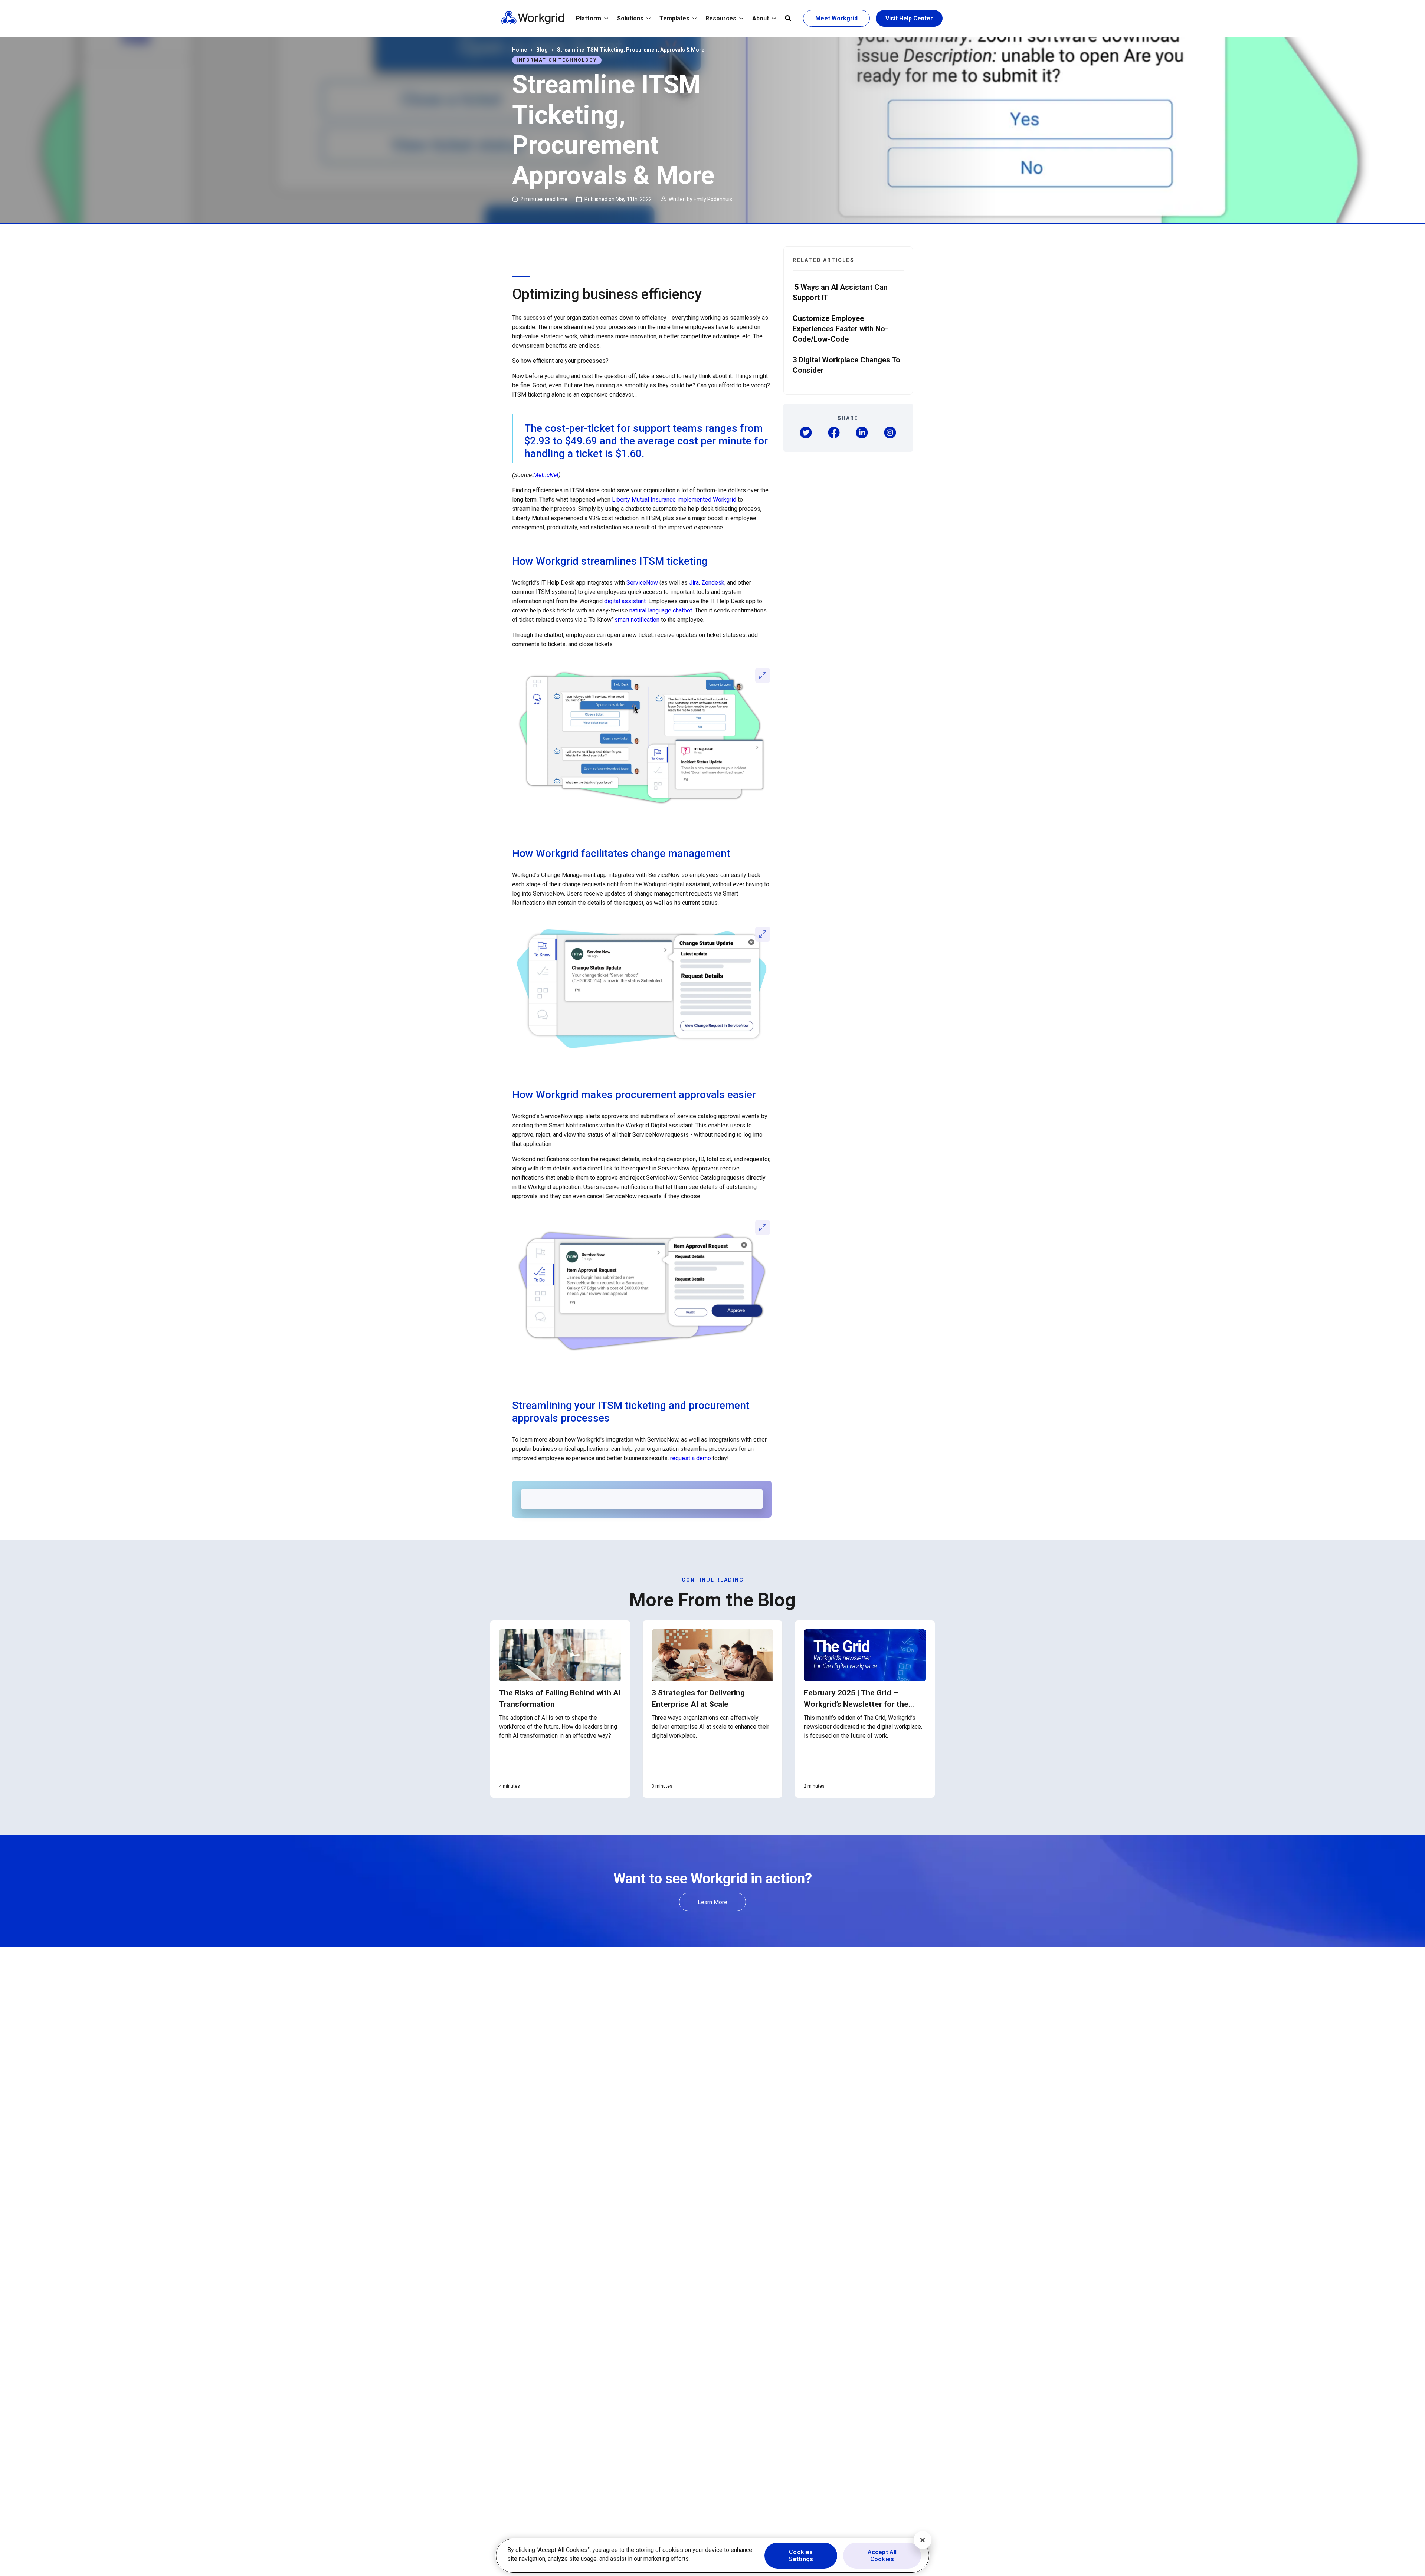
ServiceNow (642, 583)
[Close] (923, 2540)
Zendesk (713, 583)
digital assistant (625, 601)
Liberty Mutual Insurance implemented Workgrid (674, 500)
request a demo (691, 1458)
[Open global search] (788, 19)
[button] (806, 433)
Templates (674, 18)
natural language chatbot (661, 610)
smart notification (637, 620)
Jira (694, 583)
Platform (589, 18)
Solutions (630, 18)
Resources (721, 18)
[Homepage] (533, 23)
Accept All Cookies (882, 2556)
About (761, 18)
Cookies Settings (801, 2556)
